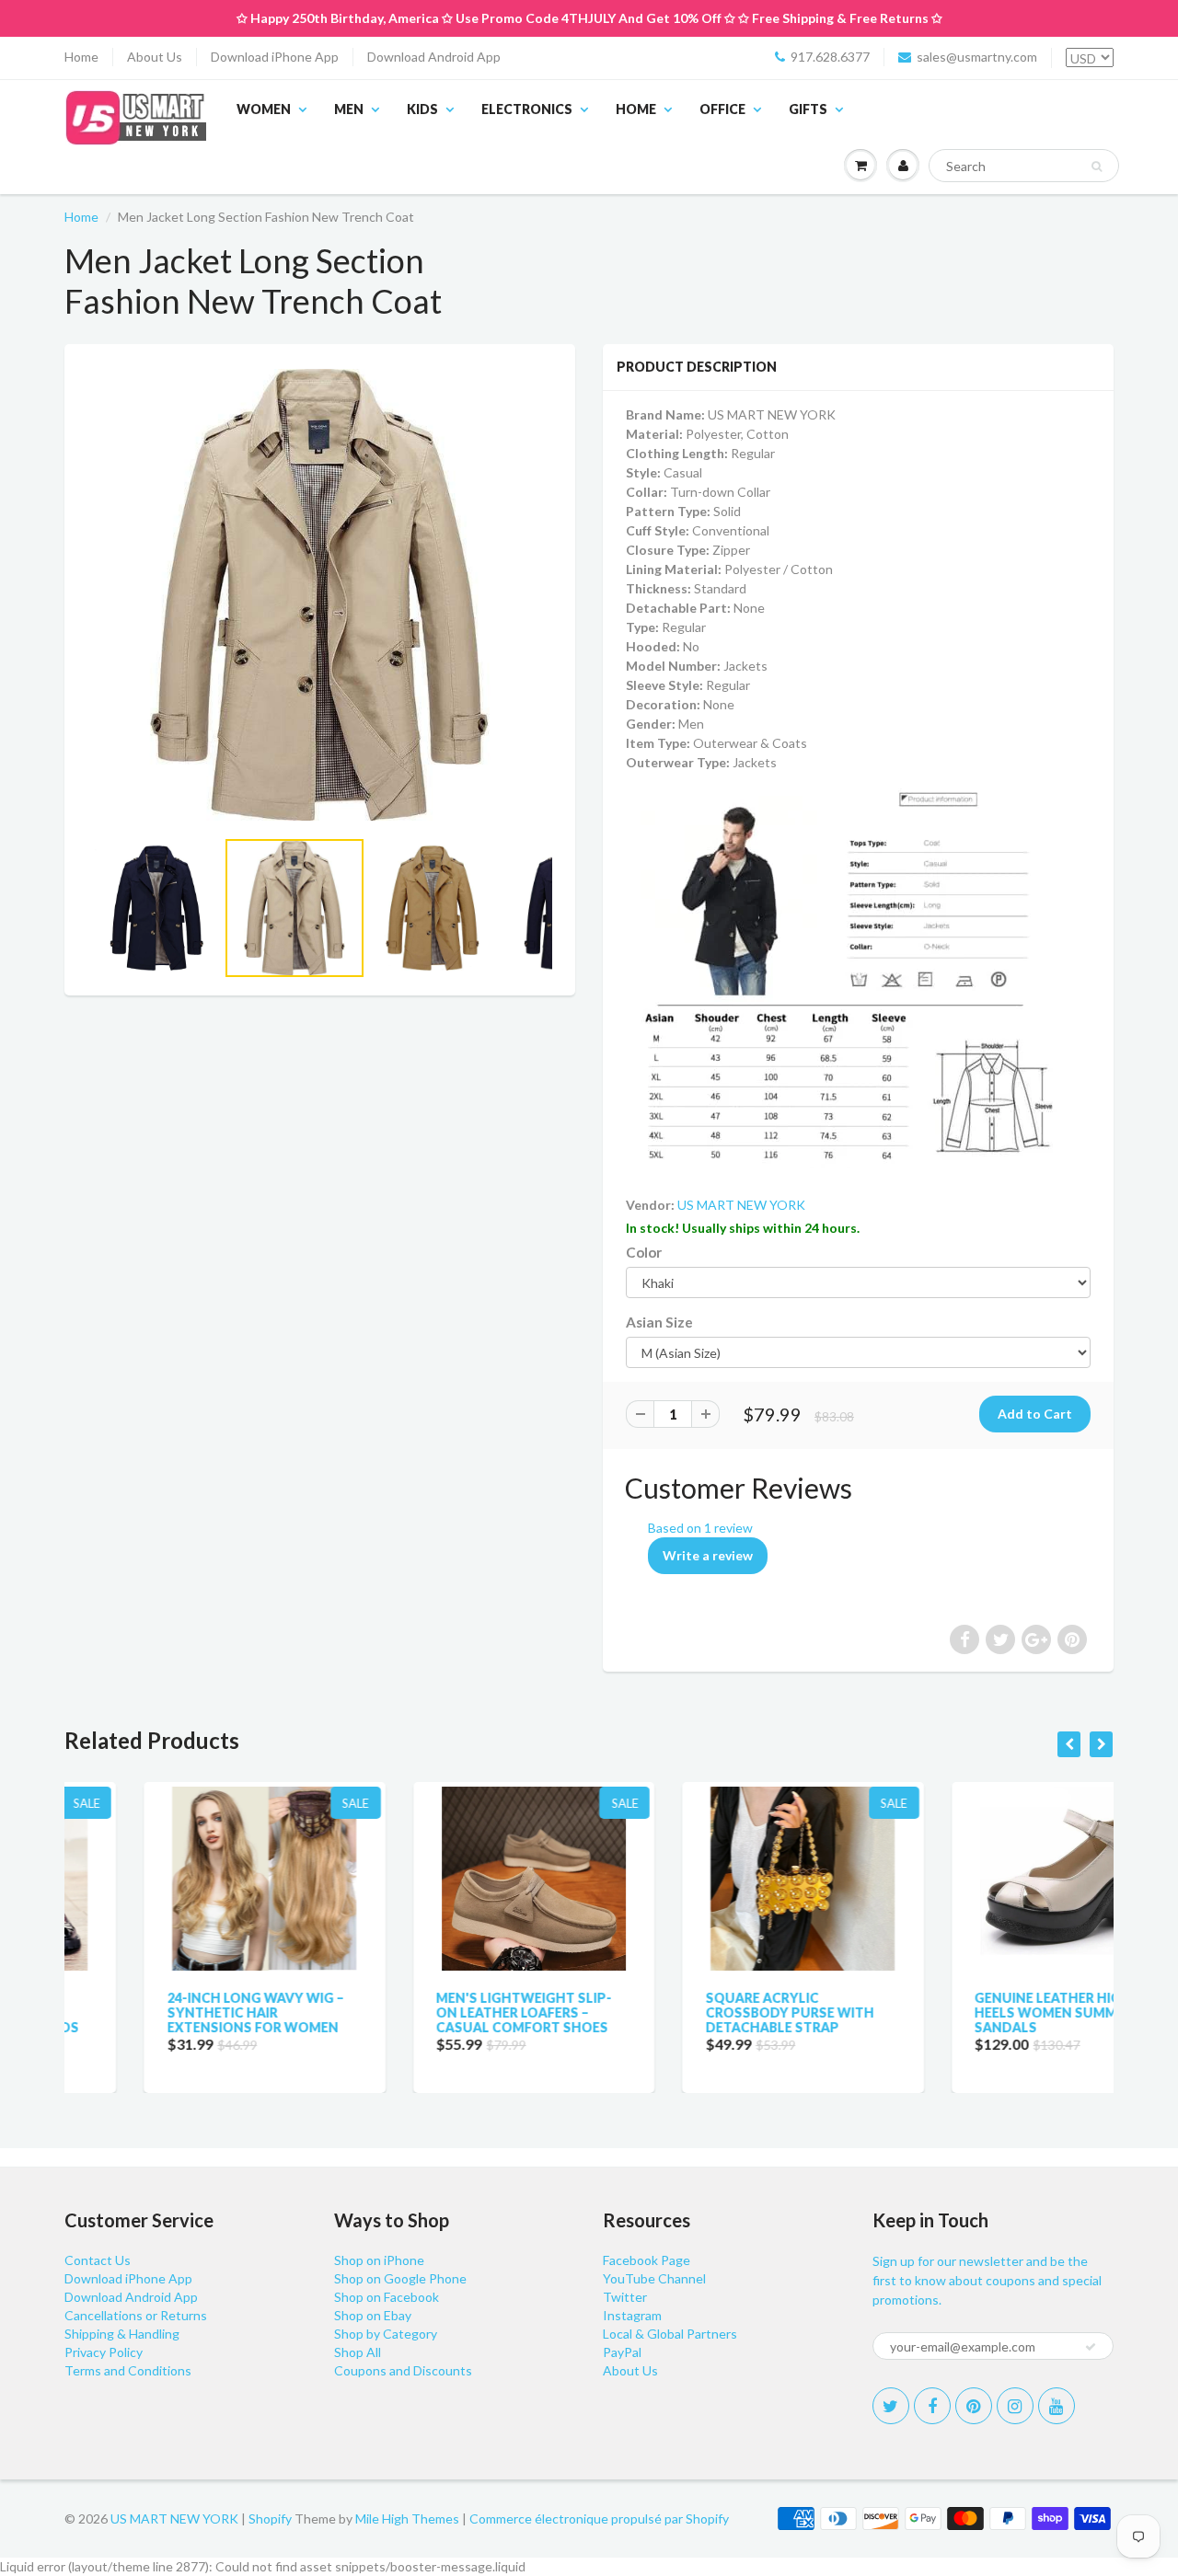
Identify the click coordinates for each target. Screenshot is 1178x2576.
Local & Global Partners (670, 2334)
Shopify (270, 2518)
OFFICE (722, 109)
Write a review (708, 1555)
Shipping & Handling (122, 2334)
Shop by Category (386, 2334)
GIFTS (808, 109)
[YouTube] (1057, 2406)
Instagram (632, 2315)
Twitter (625, 2297)
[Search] (1097, 167)
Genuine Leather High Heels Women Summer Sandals (975, 2012)
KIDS (422, 109)
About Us (155, 57)
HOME (636, 109)
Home (81, 57)
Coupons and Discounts (403, 2370)
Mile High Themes (407, 2518)
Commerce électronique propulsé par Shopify (599, 2518)
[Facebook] (932, 2406)
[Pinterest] (974, 2406)
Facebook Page (647, 2260)
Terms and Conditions (128, 2370)
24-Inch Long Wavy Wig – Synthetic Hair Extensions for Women (176, 2012)
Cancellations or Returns (136, 2315)
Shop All (358, 2352)
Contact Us (98, 2260)
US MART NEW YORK (741, 1205)
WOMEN (264, 109)
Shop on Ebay (373, 2315)
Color (644, 1252)
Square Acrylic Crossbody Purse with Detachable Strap (710, 2012)
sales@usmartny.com (977, 57)
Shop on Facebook (387, 2297)
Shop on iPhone (379, 2260)
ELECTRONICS (527, 109)
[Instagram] (1015, 2406)
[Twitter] (891, 2406)
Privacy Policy (104, 2352)
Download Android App (434, 57)
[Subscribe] (1091, 2347)
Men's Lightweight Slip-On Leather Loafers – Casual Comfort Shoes (445, 2012)
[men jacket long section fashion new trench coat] (320, 595)
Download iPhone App (275, 57)
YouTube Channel (654, 2278)
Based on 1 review (700, 1528)
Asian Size (659, 1322)
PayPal (622, 2352)
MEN (349, 109)
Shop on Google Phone (400, 2278)
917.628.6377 (830, 57)
